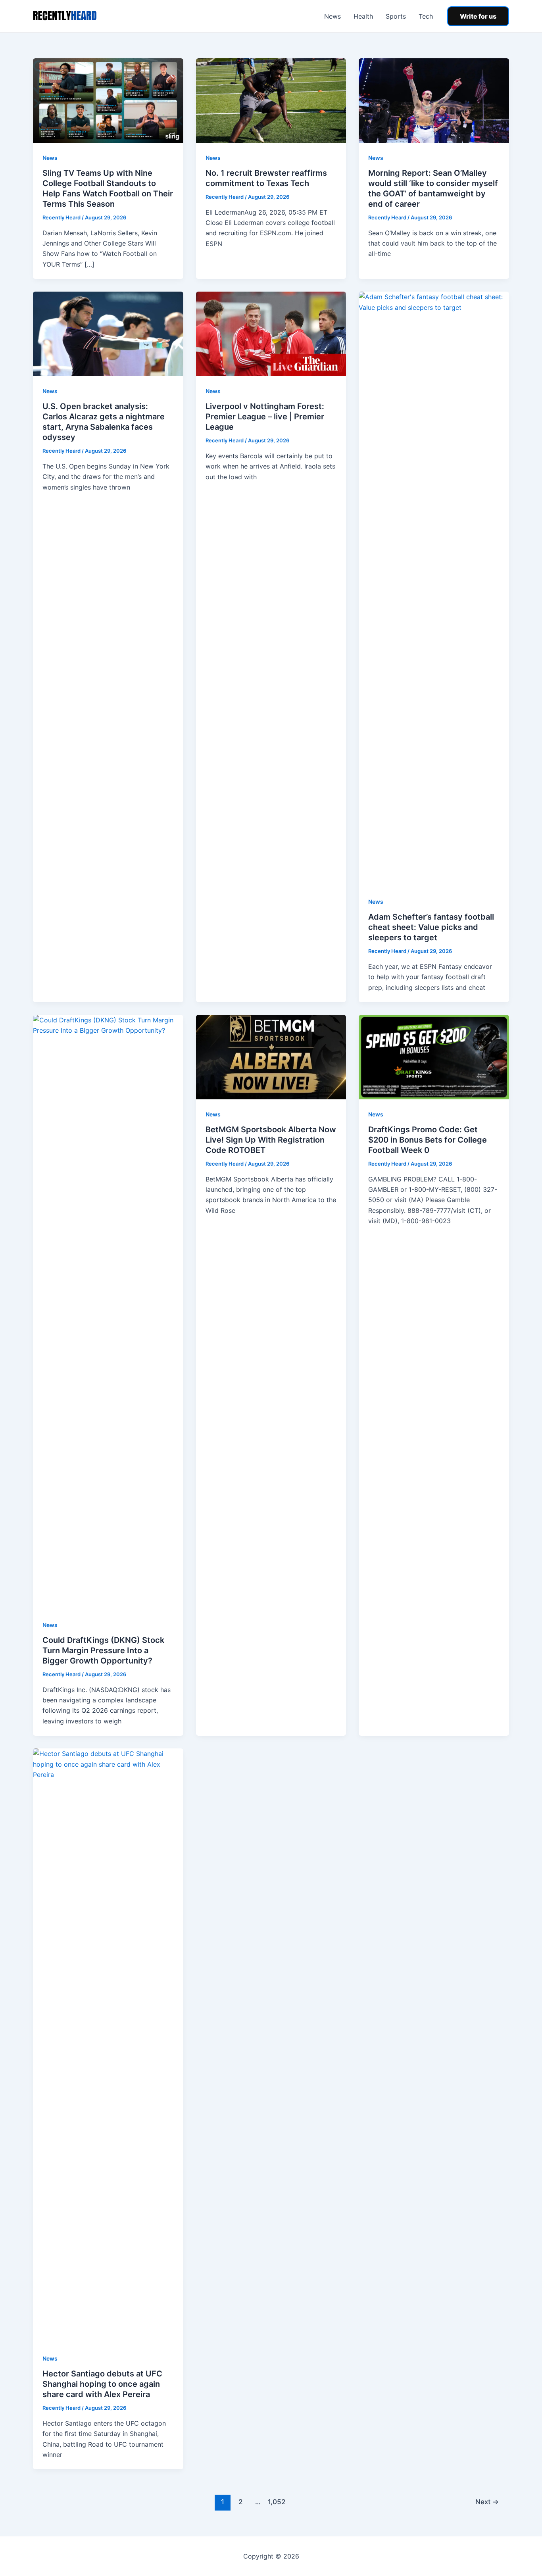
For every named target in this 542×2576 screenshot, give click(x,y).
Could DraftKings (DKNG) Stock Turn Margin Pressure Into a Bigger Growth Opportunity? (103, 1650)
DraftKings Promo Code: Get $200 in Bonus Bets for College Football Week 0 (428, 1140)
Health (363, 16)
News (333, 16)
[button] (478, 16)
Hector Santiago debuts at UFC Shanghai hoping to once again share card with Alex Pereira (102, 2384)
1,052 (276, 2502)
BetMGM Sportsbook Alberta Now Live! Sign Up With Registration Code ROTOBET (271, 1140)
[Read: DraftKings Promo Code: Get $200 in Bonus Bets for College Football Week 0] (434, 1057)
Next (487, 2502)
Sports (396, 16)
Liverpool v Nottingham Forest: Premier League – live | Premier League (265, 417)
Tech (426, 16)
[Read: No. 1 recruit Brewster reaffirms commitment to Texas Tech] (271, 100)
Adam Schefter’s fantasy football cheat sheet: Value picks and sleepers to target (431, 927)
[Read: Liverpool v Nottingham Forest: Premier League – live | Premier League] (271, 333)
